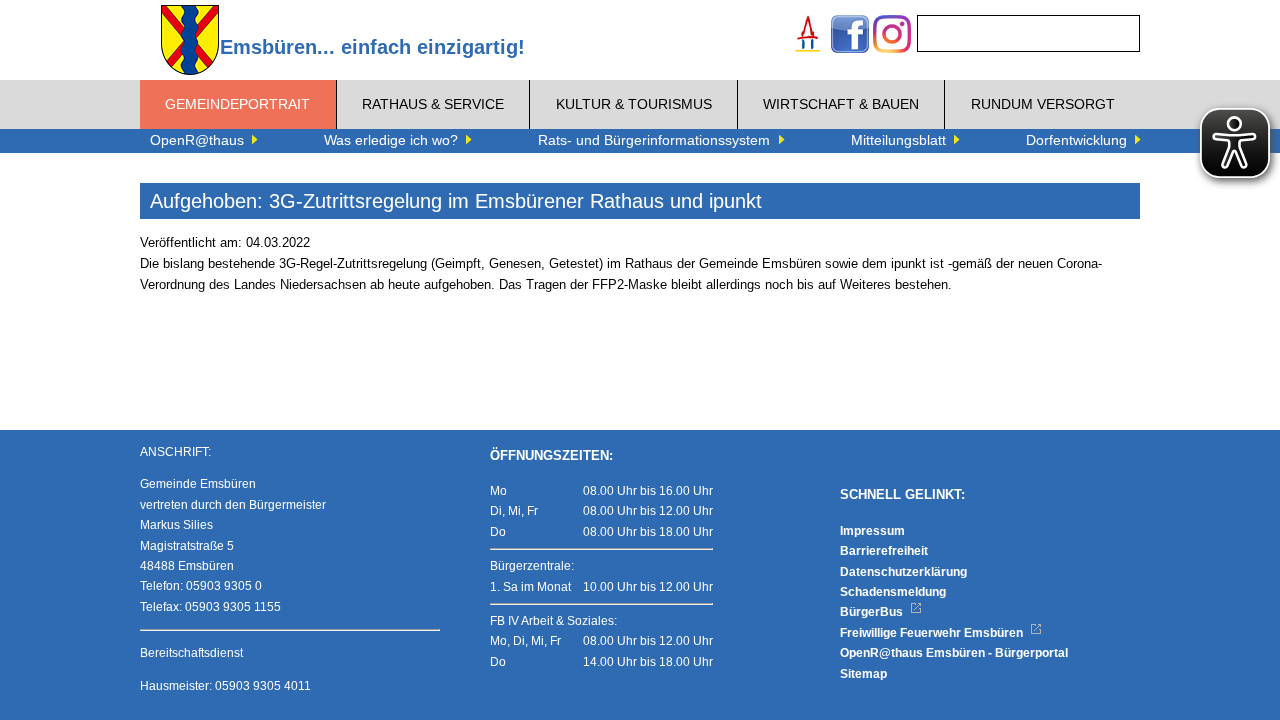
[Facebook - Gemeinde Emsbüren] (850, 36)
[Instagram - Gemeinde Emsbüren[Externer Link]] (892, 36)
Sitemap (863, 674)
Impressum (872, 531)
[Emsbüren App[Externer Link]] (808, 36)
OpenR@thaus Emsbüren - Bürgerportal (954, 653)
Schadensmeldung (893, 592)
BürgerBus (873, 612)
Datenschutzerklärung (903, 572)
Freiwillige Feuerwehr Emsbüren (933, 633)
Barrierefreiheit (884, 551)
